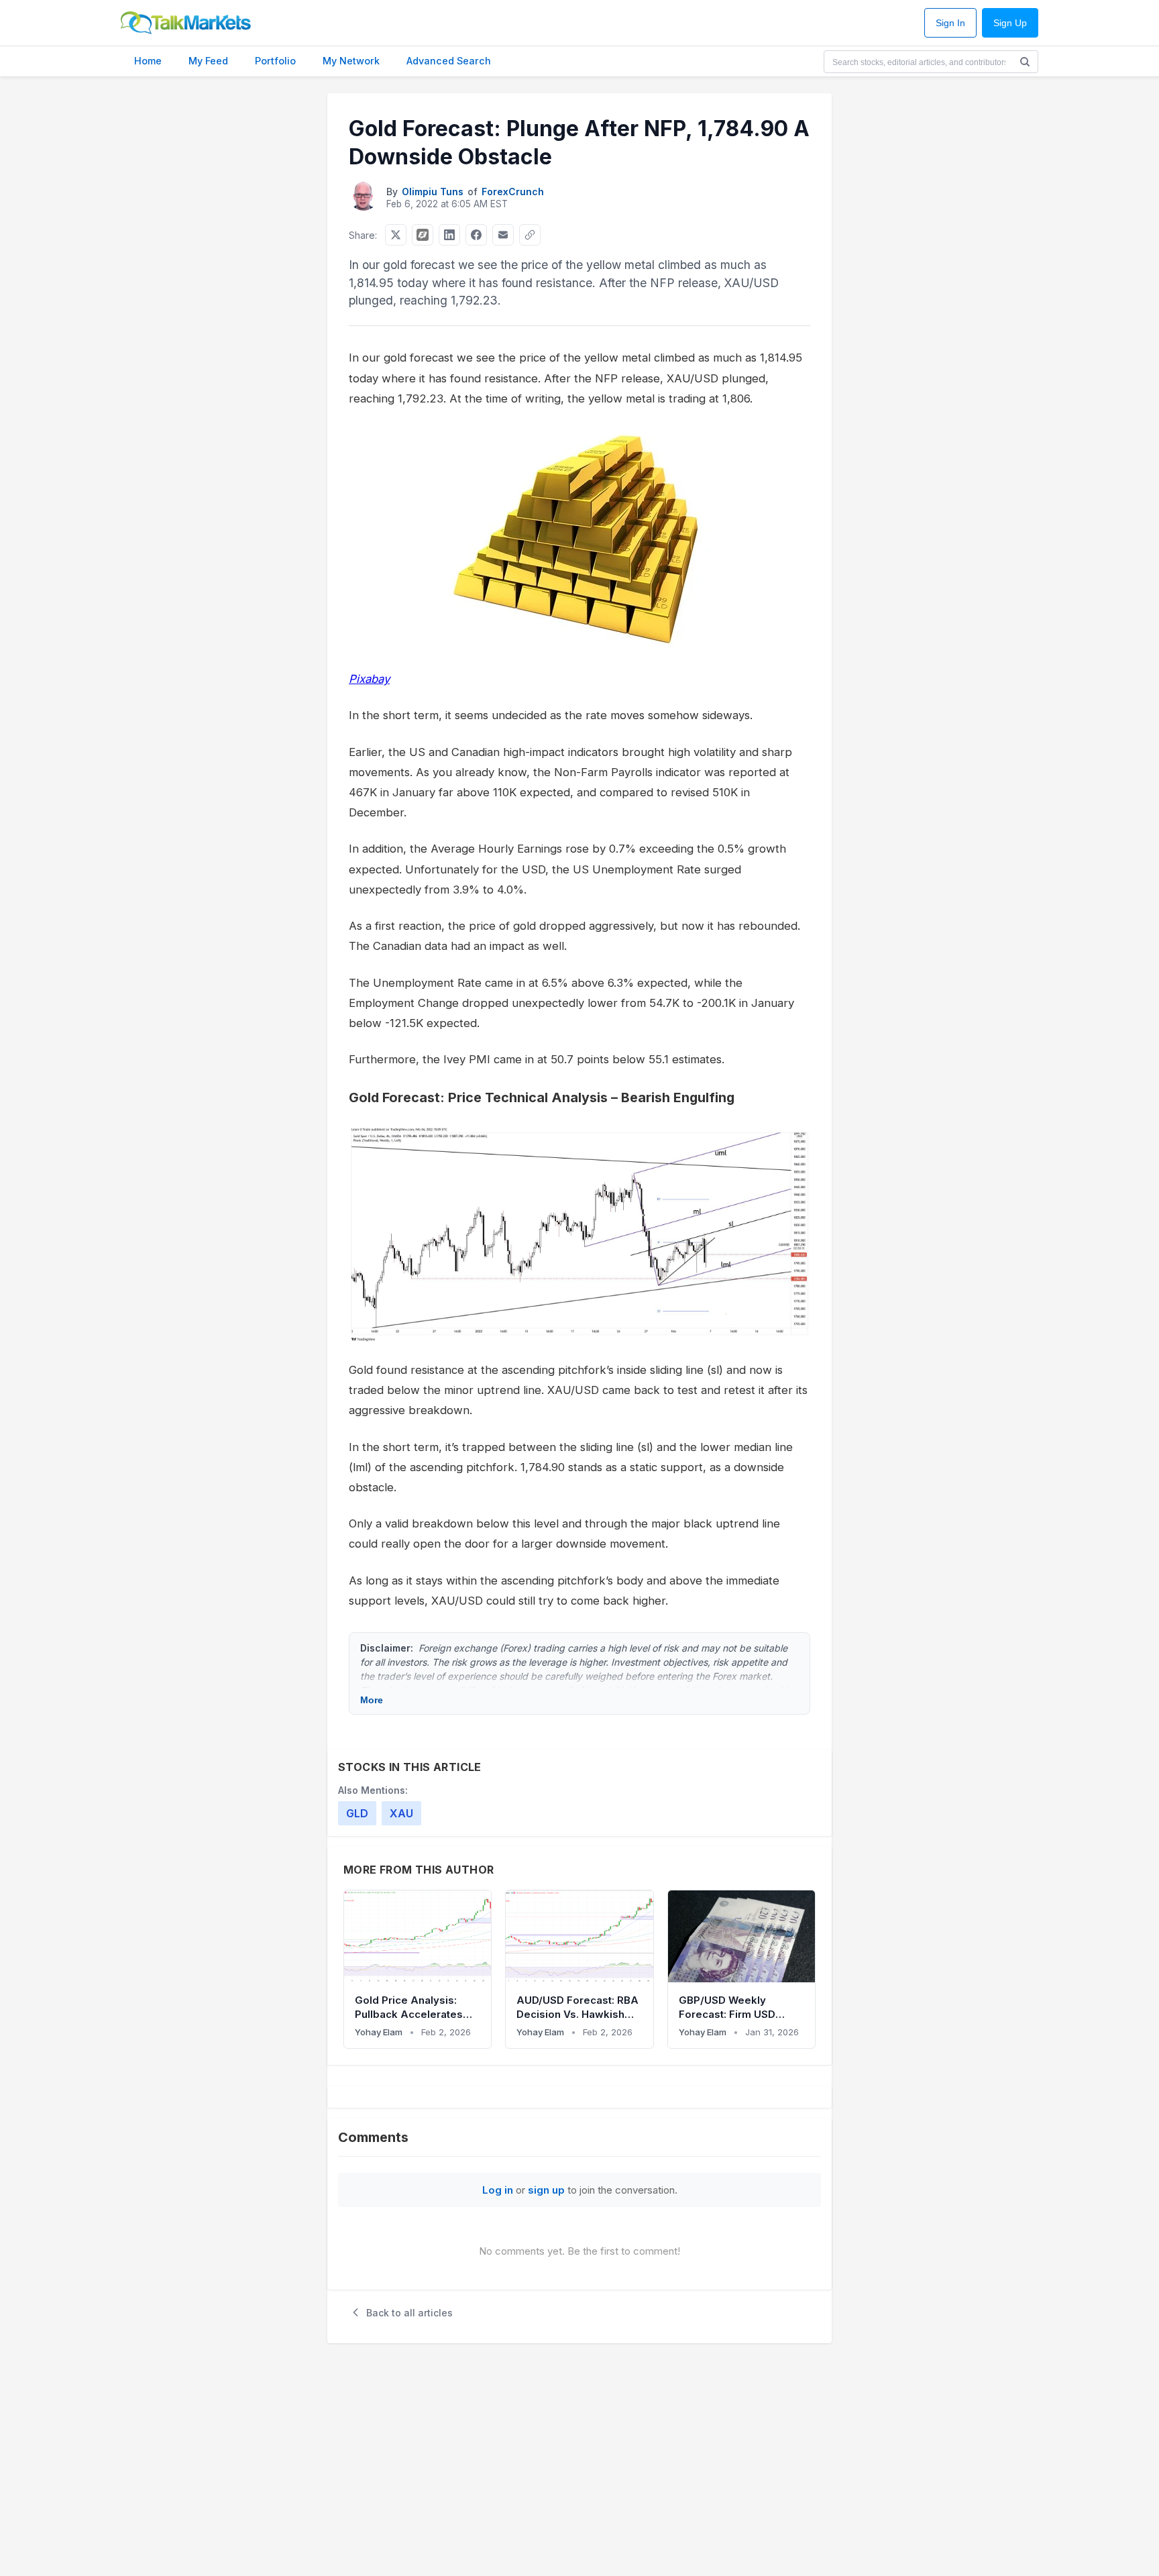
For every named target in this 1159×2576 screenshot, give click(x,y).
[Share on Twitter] (396, 235)
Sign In (950, 23)
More (372, 1700)
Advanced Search (449, 61)
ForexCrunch (513, 192)
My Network (351, 61)
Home (148, 61)
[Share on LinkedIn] (449, 235)
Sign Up (1010, 23)
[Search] (1025, 62)
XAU (401, 1813)
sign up (546, 2190)
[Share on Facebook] (476, 235)
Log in (498, 2190)
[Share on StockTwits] (423, 235)
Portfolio (275, 61)
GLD (357, 1813)
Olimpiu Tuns (433, 192)
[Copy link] (530, 235)
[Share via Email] (503, 235)
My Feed (208, 61)
